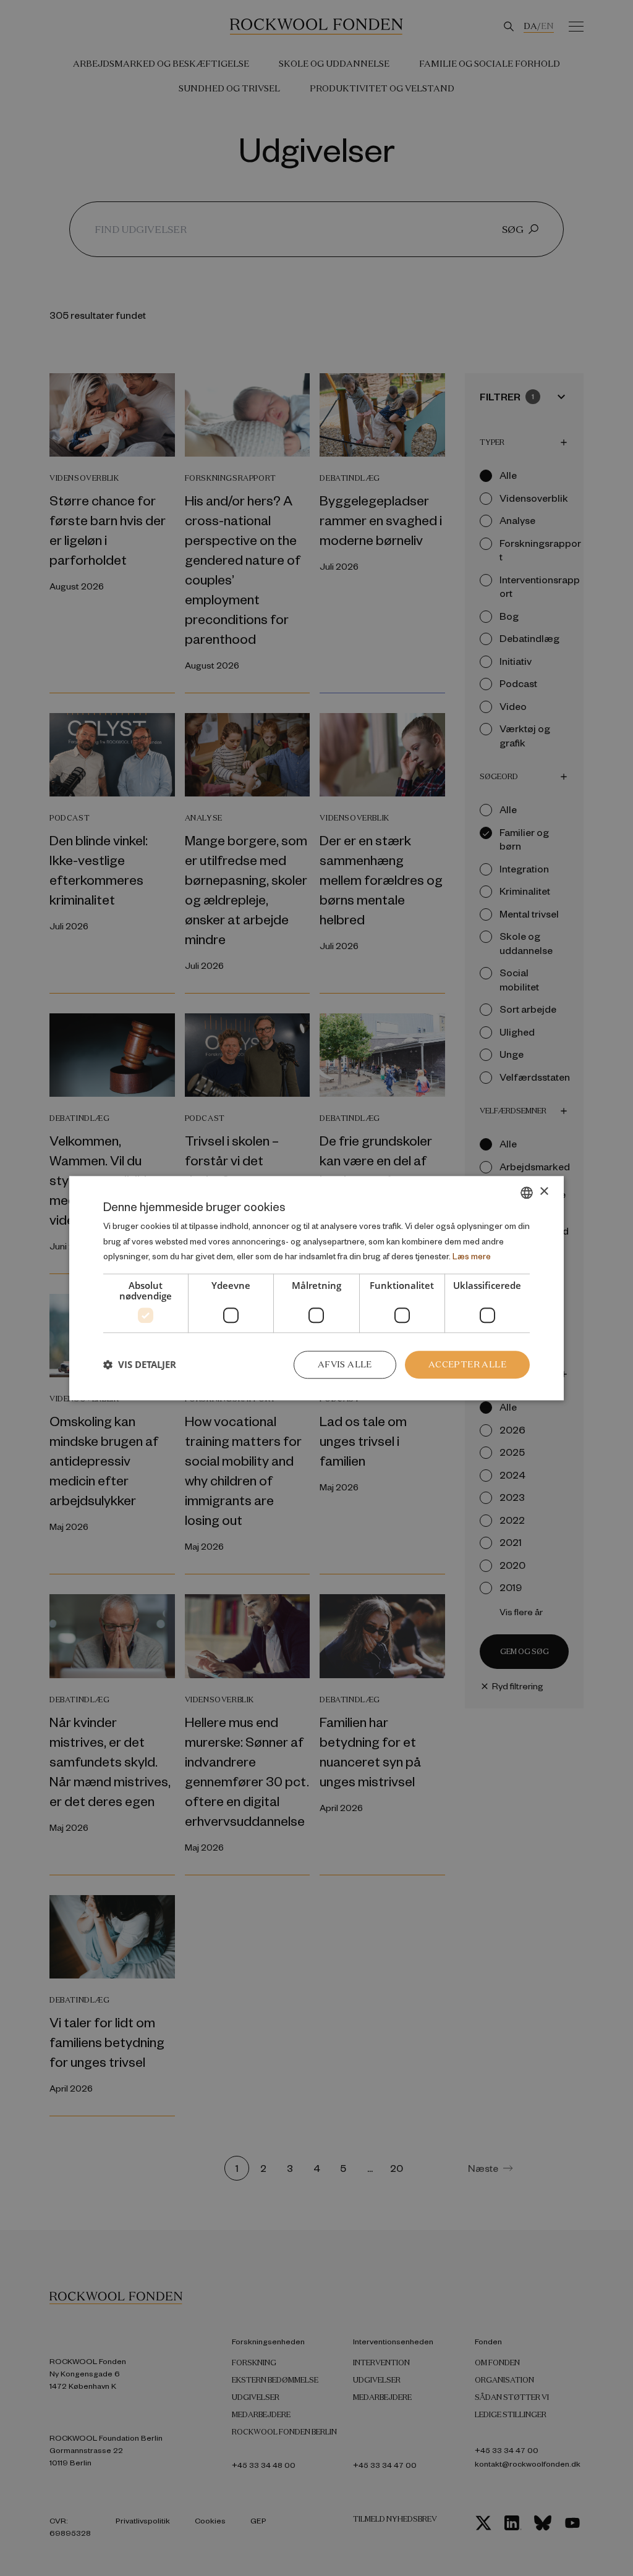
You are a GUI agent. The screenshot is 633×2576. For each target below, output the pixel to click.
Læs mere (472, 1256)
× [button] (544, 1192)
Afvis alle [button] (345, 1364)
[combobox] (527, 1193)
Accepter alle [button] (467, 1364)
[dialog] (316, 1288)
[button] (140, 1365)
